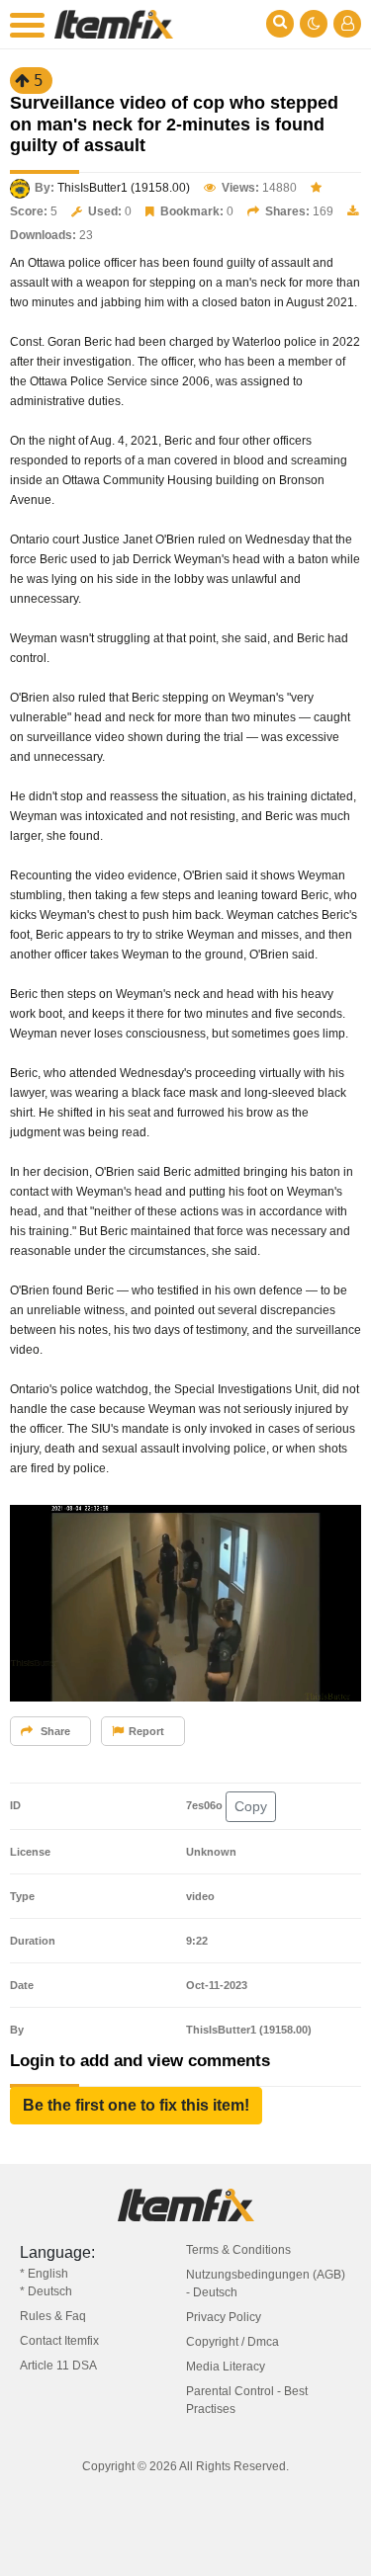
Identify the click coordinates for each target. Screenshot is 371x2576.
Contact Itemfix (59, 2341)
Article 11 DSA (58, 2366)
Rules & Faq (53, 2316)
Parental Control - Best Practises (247, 2400)
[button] (136, 2106)
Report (146, 1731)
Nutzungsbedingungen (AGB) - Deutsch (266, 2284)
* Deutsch (46, 2291)
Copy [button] (251, 1806)
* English (44, 2274)
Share (54, 1731)
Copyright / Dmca (232, 2342)
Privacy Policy (224, 2317)
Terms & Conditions (238, 2250)
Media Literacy (226, 2367)
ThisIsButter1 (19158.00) (124, 188)
